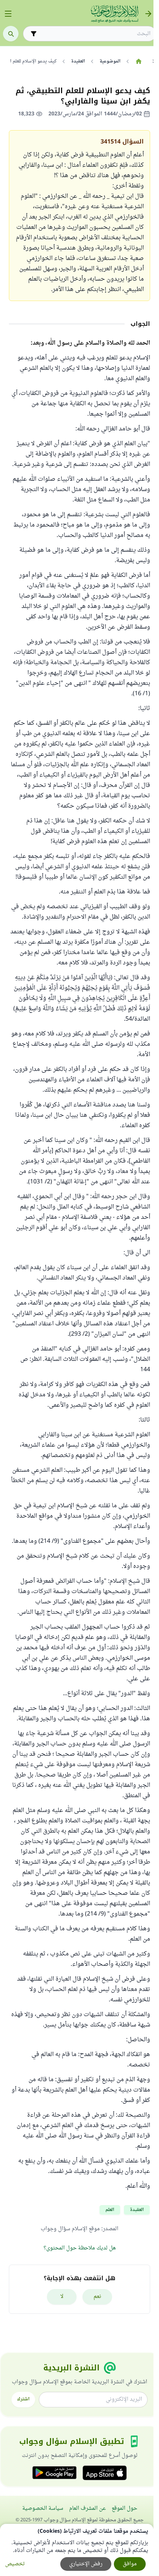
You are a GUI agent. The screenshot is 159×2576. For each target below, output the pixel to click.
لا (62, 2297)
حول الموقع (124, 2509)
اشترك (23, 2399)
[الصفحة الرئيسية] (138, 61)
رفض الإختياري (86, 2564)
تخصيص (15, 2564)
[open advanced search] (34, 34)
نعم (97, 2297)
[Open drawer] (8, 14)
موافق (130, 2564)
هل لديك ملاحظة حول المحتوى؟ (80, 2248)
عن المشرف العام (87, 2509)
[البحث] (11, 34)
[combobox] (95, 34)
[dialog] (77, 2550)
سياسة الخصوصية (43, 2509)
